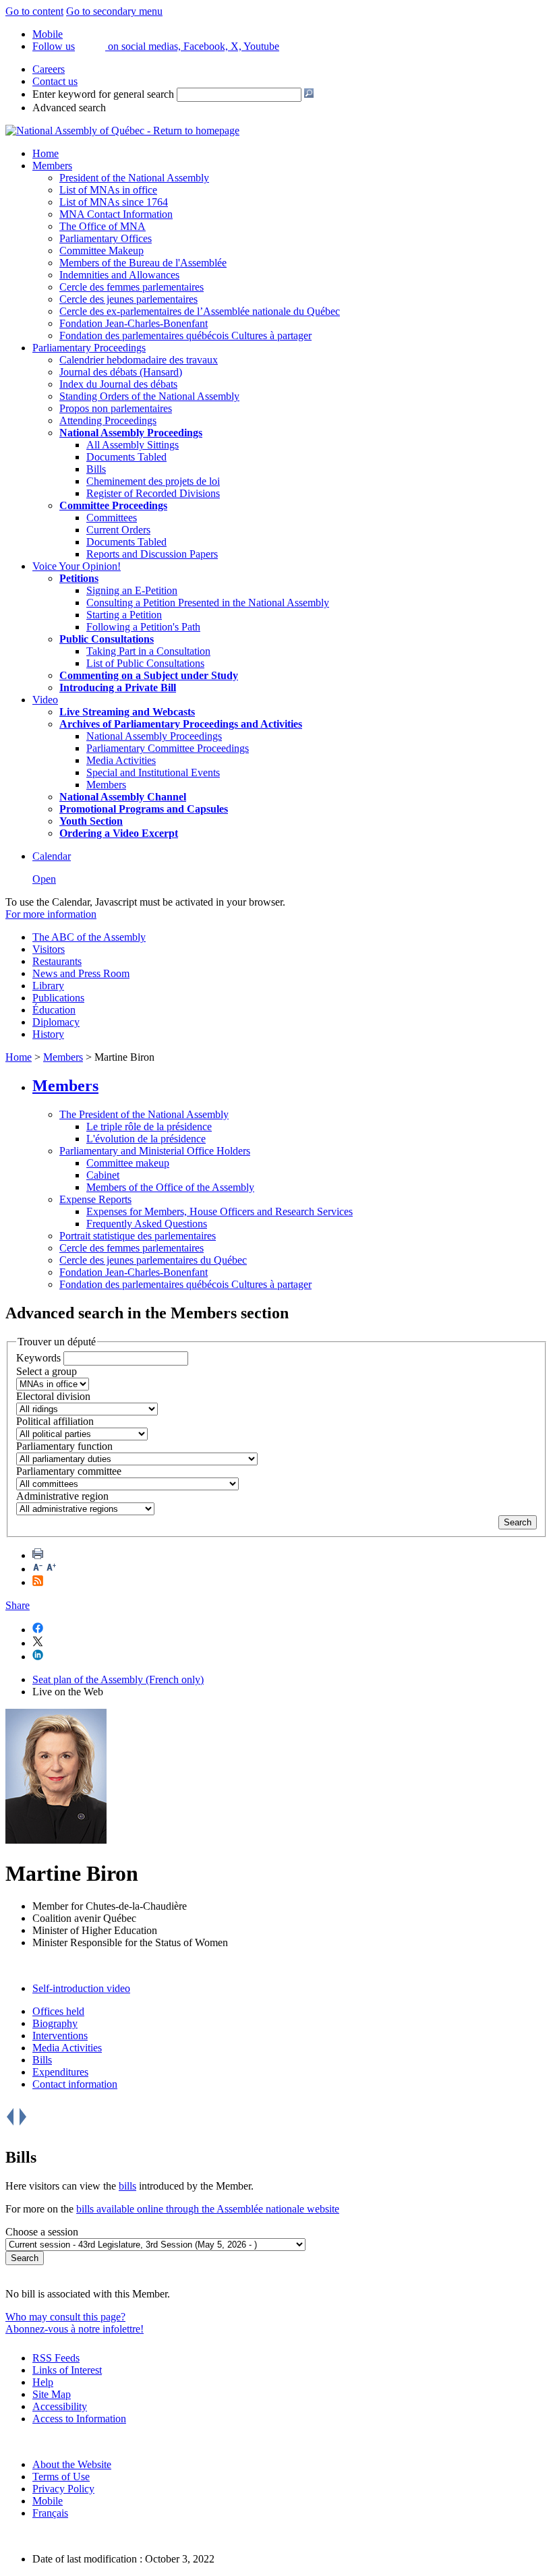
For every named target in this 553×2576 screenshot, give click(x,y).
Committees (112, 518)
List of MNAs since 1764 (114, 202)
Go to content (34, 11)
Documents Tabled (126, 457)
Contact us (55, 81)
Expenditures (60, 2072)
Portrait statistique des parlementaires (138, 1236)
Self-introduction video (81, 1988)
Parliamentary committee (69, 1471)
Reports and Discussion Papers (152, 554)
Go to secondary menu (114, 11)
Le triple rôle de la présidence (149, 1126)
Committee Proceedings (113, 505)
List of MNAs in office (108, 190)
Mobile (48, 2501)
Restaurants (57, 961)
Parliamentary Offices (106, 238)
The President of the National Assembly (144, 1114)
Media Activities (121, 760)
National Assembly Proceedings (154, 736)
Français (50, 2513)
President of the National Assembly (134, 178)
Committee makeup (128, 1163)
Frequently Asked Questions (147, 1224)
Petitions (79, 578)
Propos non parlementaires (116, 408)
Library (48, 986)
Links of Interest (67, 2370)
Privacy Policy (63, 2489)
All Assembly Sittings (133, 445)
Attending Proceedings (108, 420)
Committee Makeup (101, 251)
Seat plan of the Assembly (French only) (118, 1679)
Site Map (52, 2394)
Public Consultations (107, 639)
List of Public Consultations (145, 663)
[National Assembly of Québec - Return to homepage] (122, 130)
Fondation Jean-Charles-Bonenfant (134, 323)
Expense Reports (95, 1199)
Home (46, 153)
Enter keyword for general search (103, 94)
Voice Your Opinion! (77, 566)
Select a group (47, 1371)
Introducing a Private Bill (118, 687)
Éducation (54, 1010)
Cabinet (103, 1175)
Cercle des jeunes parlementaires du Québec (153, 1260)
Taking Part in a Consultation (148, 651)
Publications (58, 998)
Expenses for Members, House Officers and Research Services (220, 1211)
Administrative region (62, 1496)
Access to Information (79, 2419)
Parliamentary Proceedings (89, 348)
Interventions (60, 2036)
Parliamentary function (64, 1446)
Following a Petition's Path (143, 627)
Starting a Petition (124, 615)
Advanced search (69, 108)
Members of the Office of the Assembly (170, 1187)
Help (43, 2382)
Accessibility (60, 2406)
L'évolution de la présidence (146, 1139)
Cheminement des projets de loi (153, 481)
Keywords (38, 1358)
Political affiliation (55, 1421)
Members (52, 166)
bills (127, 2186)
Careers (49, 69)
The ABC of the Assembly (89, 937)
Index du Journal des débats (118, 384)
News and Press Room (81, 973)
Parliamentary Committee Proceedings (168, 748)
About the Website (72, 2464)
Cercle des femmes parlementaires (132, 287)
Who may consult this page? (65, 2317)
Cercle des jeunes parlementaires (128, 299)
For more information (51, 914)
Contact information (75, 2084)
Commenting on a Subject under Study (149, 675)
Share (18, 1605)
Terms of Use (61, 2477)
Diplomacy (56, 1022)
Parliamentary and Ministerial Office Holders (155, 1151)
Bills (96, 469)
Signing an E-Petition (132, 590)
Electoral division (53, 1396)
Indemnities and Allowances (119, 275)
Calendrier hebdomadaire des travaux (139, 360)
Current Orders (118, 530)
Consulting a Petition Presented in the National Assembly (208, 603)
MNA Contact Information (116, 214)
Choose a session (42, 2232)
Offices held (58, 2011)
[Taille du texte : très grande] (51, 1569)
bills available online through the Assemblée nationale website (208, 2209)
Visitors (49, 949)
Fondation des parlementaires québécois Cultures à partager (185, 335)
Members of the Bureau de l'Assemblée (143, 263)
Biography (55, 2023)
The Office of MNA (103, 226)
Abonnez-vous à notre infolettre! (75, 2329)
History (48, 1034)
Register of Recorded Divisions (153, 493)
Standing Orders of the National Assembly (149, 396)
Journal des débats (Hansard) (121, 372)
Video (45, 700)
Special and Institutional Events (153, 772)
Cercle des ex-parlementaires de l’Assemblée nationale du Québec (200, 311)
